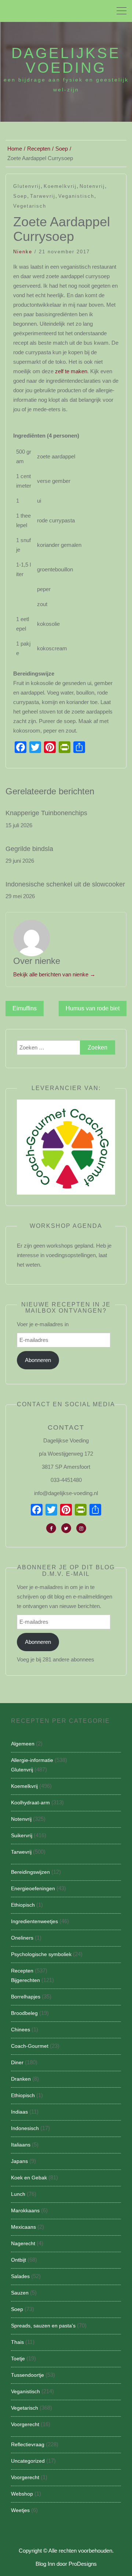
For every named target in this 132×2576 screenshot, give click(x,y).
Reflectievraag (28, 2444)
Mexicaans (23, 2227)
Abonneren (38, 1360)
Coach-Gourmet (30, 2046)
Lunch (18, 2194)
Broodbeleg (24, 2013)
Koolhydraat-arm (30, 1803)
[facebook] (51, 1528)
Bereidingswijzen (30, 1872)
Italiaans (21, 2145)
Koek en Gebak (29, 2178)
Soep (20, 196)
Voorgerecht (25, 2424)
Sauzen (20, 2293)
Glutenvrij (27, 186)
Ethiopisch (23, 1905)
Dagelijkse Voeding (66, 60)
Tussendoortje (27, 2375)
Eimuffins (25, 1008)
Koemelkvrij (60, 186)
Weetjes (20, 2510)
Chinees (21, 2030)
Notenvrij (92, 186)
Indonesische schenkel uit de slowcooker (65, 884)
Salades (20, 2276)
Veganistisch (76, 196)
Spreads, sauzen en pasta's (43, 2326)
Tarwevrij (43, 196)
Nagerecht (23, 2243)
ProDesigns (83, 2564)
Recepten (22, 1971)
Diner (17, 2062)
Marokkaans (25, 2210)
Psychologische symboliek (41, 1954)
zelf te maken (71, 371)
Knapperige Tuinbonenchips (46, 813)
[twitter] (66, 1528)
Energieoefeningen (33, 1888)
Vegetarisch (30, 206)
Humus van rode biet (93, 1008)
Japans (19, 2161)
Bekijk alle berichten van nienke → (54, 974)
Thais (17, 2342)
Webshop (22, 2494)
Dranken (21, 2079)
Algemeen (23, 1744)
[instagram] (81, 1528)
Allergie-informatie (32, 1760)
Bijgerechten (25, 1980)
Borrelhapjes (26, 1997)
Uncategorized (28, 2461)
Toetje (18, 2359)
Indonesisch (25, 2128)
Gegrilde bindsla (29, 849)
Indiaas (19, 2112)
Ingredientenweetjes (34, 1921)
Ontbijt (19, 2260)
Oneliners (22, 1938)
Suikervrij (22, 1835)
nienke (23, 252)
